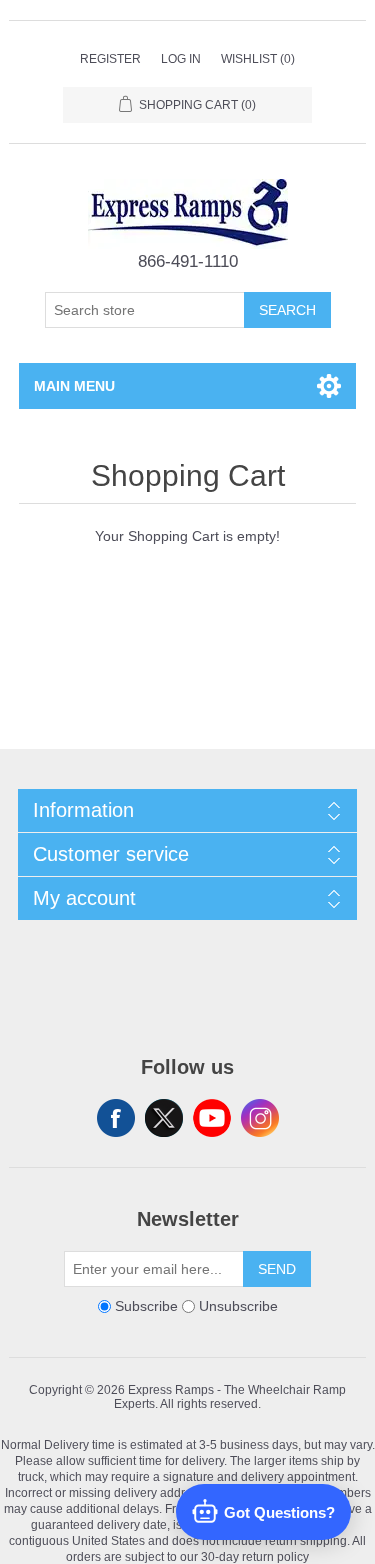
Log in (181, 59)
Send (277, 1269)
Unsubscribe (238, 1306)
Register (110, 59)
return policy (275, 1556)
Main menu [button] (74, 386)
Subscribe (146, 1306)
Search (287, 310)
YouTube (212, 1118)
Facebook (116, 1118)
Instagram (260, 1118)
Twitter (164, 1118)
